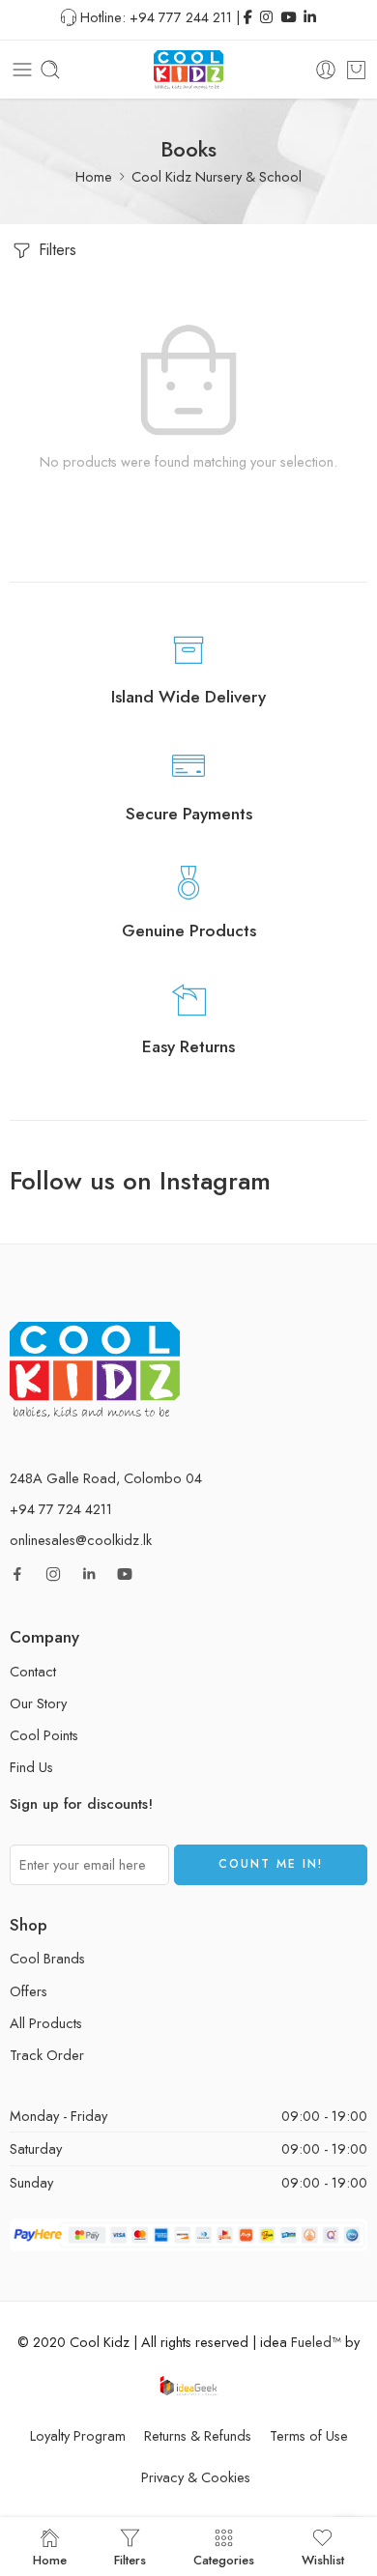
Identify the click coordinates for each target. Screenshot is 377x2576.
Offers (29, 1991)
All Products (46, 2023)
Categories (224, 2559)
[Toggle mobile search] (50, 70)
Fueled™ (316, 2342)
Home (94, 176)
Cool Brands (47, 1958)
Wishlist (323, 2559)
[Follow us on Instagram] (53, 1574)
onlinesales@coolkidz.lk (81, 1540)
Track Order (47, 2055)
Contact (33, 1671)
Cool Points (44, 1735)
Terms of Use (309, 2435)
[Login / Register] (326, 70)
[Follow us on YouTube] (125, 1574)
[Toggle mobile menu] (22, 70)
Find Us (31, 1767)
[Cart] (356, 70)
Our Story (38, 1703)
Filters (55, 250)
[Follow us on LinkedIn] (89, 1574)
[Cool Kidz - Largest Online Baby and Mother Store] (188, 70)
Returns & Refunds (198, 2435)
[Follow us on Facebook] (17, 1574)
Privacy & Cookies (196, 2477)
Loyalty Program (78, 2435)
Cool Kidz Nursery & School (217, 176)
